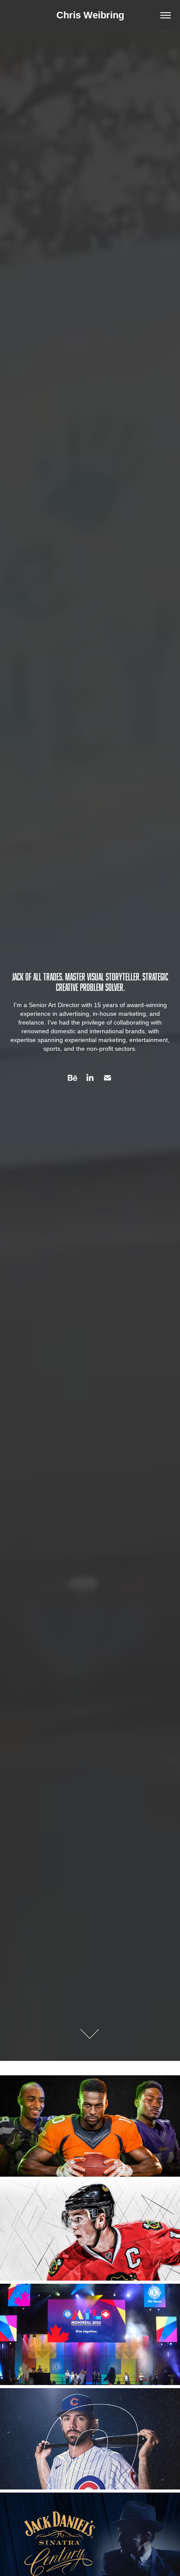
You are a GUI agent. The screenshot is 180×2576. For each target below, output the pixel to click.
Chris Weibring (90, 15)
